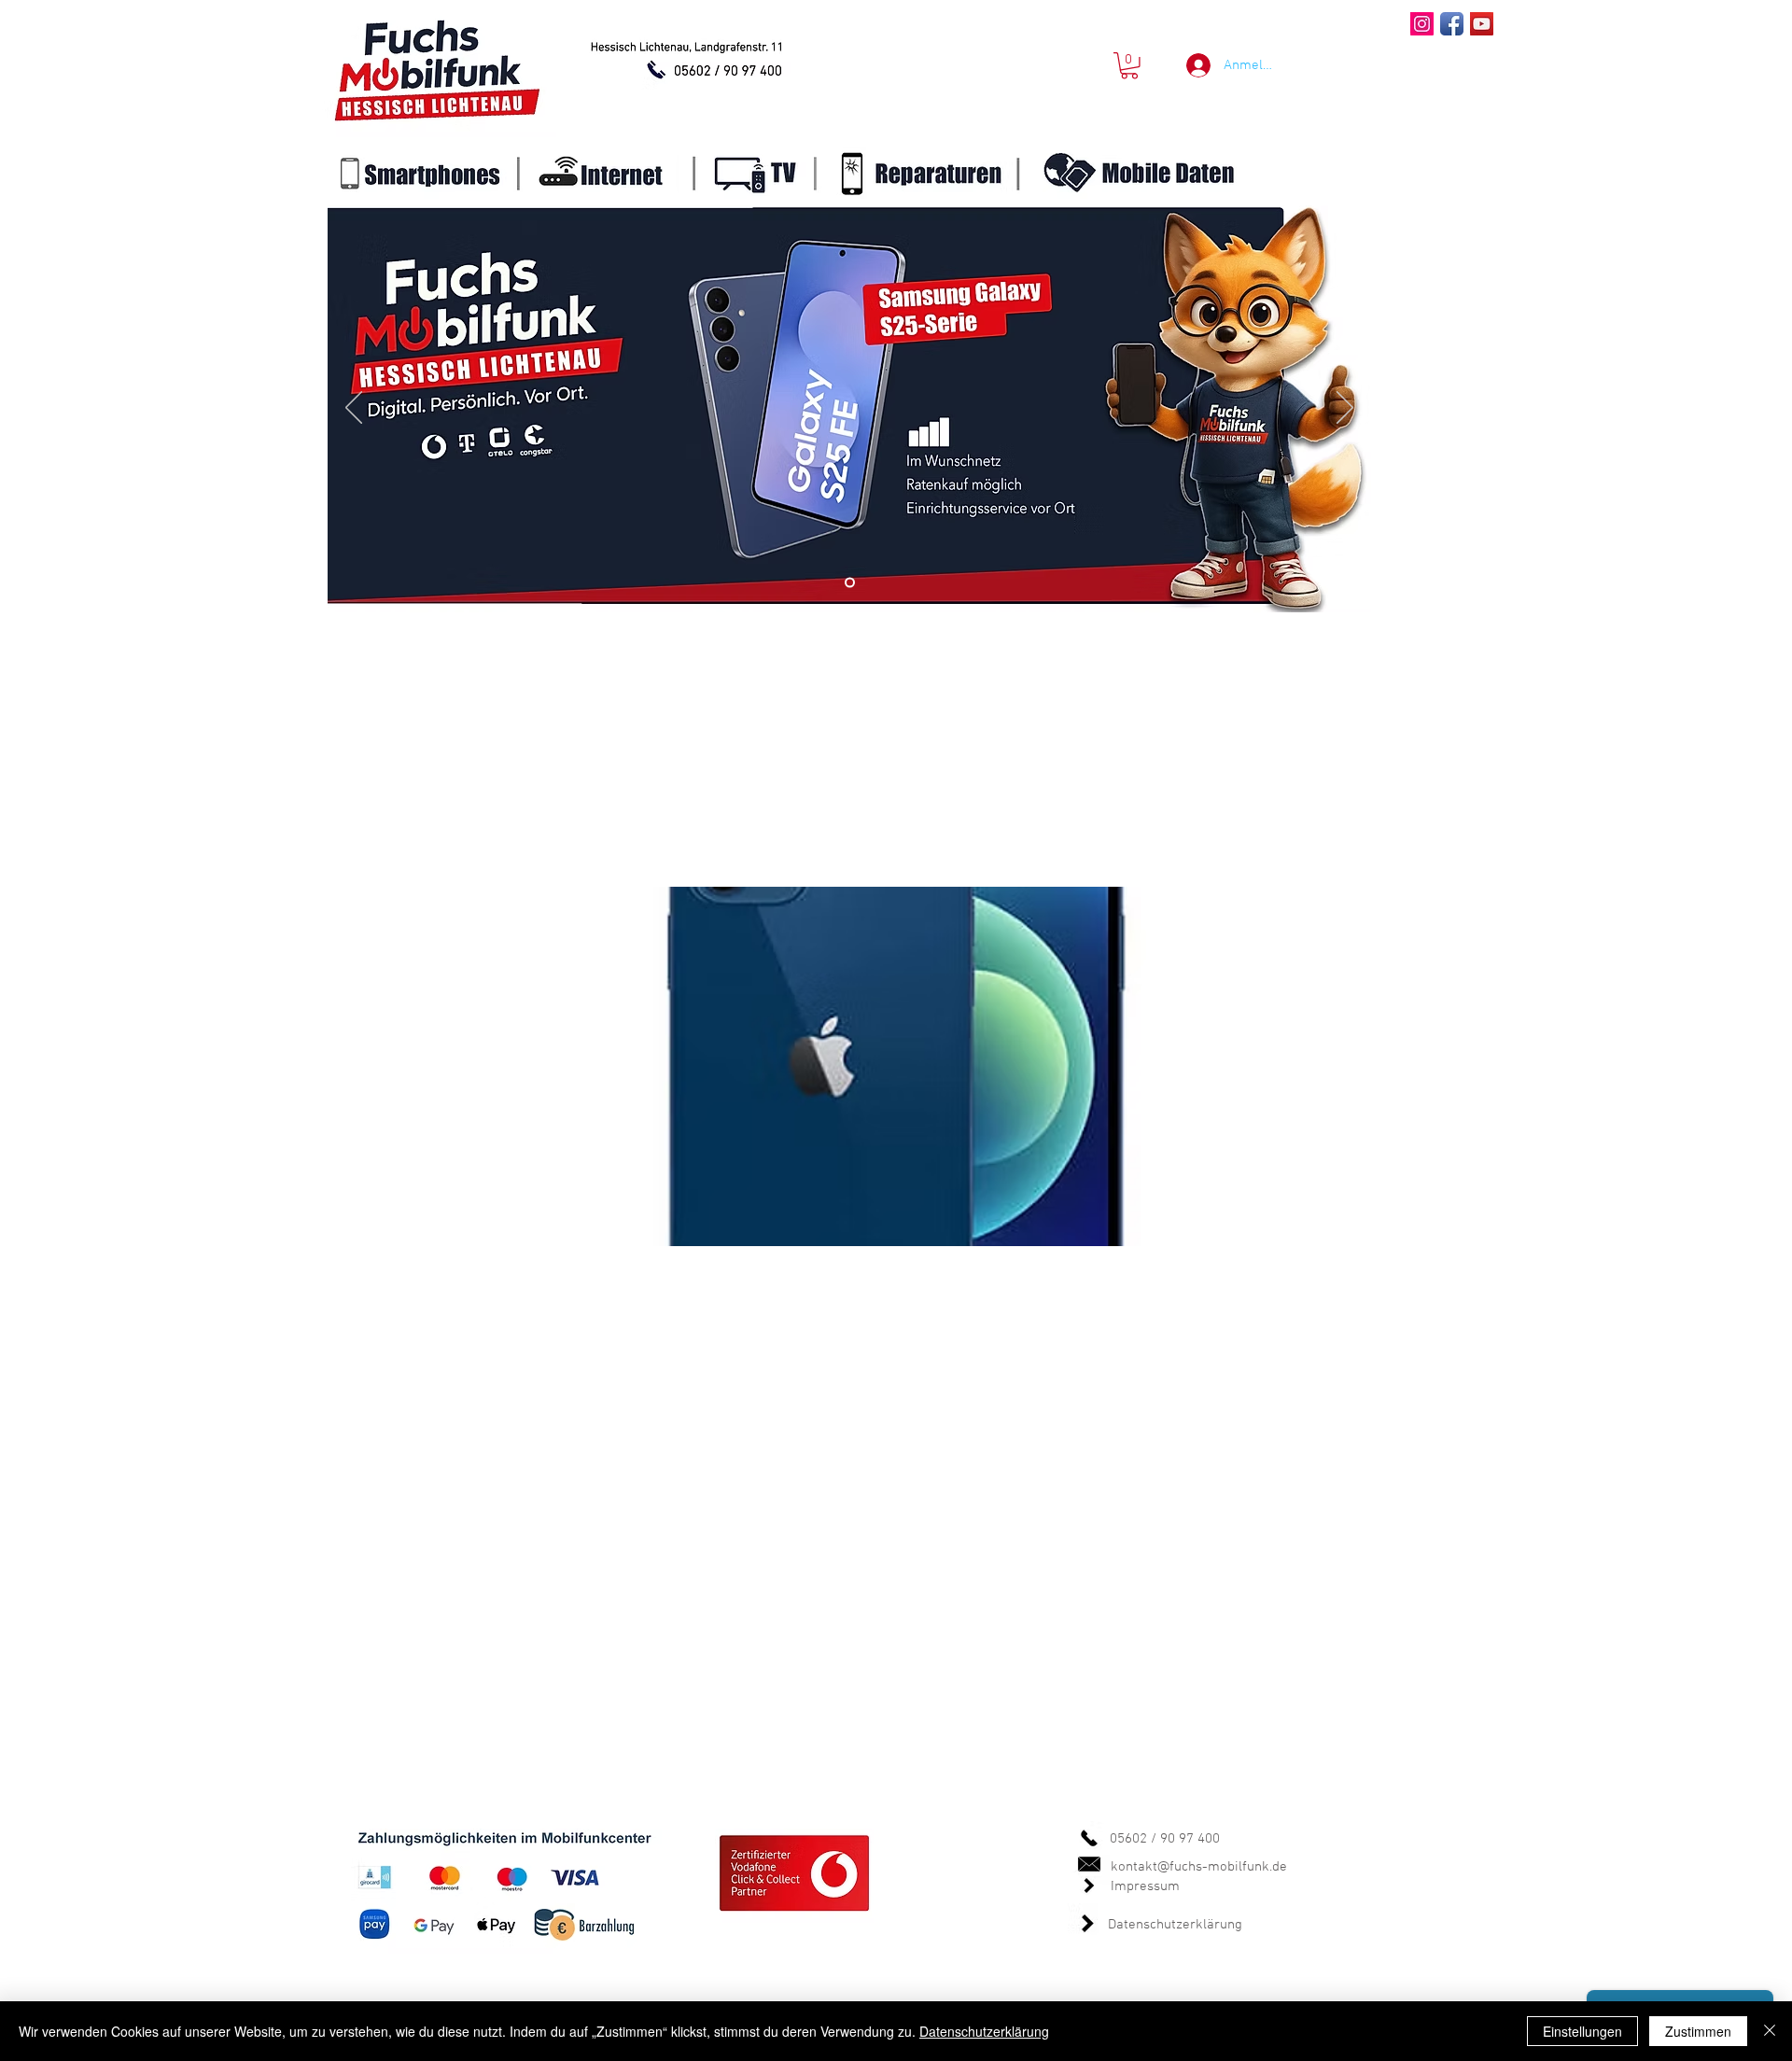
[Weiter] (1345, 409)
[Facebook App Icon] (1452, 24)
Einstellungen (1582, 2031)
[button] (1129, 66)
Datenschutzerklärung (1175, 1925)
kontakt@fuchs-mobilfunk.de (1199, 1867)
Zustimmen (1698, 2031)
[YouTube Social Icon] (1482, 24)
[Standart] (850, 583)
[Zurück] (354, 409)
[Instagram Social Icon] (1422, 24)
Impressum (1145, 1886)
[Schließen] (1770, 2031)
